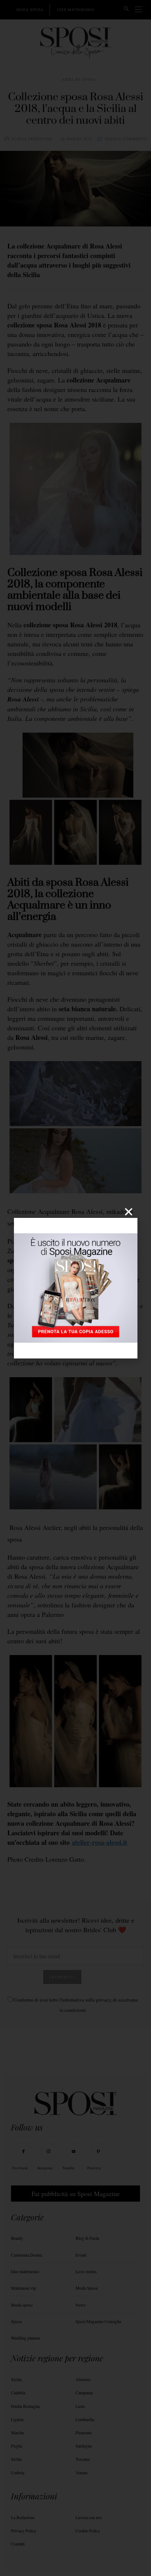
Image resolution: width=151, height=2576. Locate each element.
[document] (75, 1288)
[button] (129, 1212)
